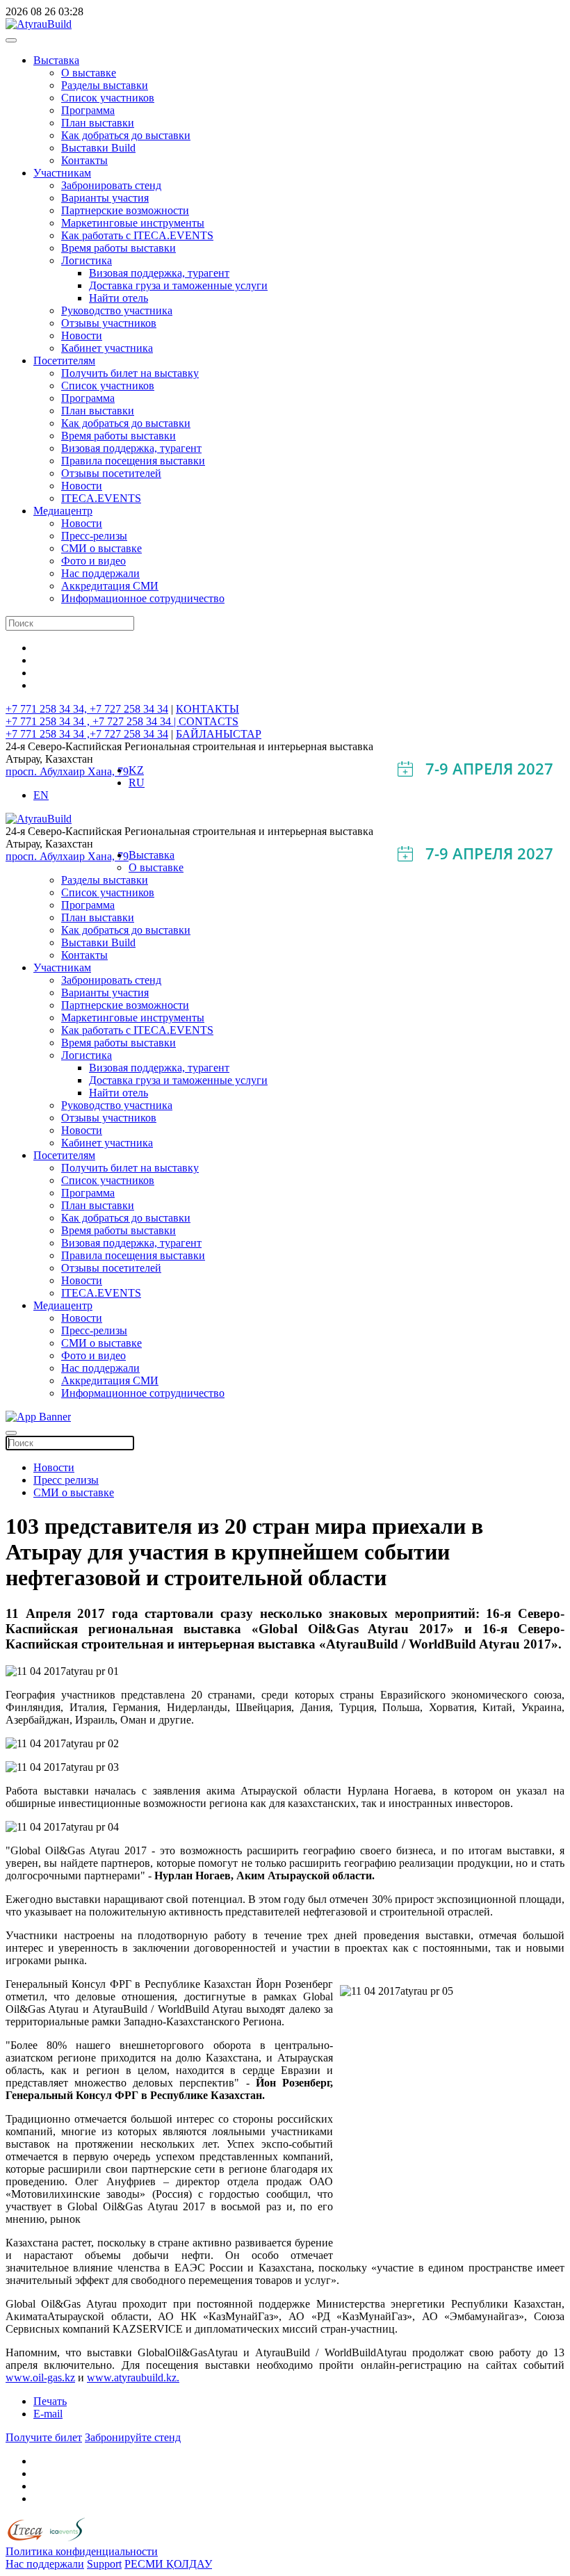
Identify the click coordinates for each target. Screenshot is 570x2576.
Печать (50, 2401)
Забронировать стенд (111, 185)
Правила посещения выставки (133, 461)
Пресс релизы (66, 1480)
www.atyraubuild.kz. (133, 2377)
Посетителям (64, 361)
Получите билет (44, 2437)
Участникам (62, 173)
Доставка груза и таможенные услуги (178, 285)
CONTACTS (209, 721)
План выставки (98, 123)
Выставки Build (98, 148)
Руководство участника (117, 310)
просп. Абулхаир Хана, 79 (67, 771)
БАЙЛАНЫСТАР (219, 734)
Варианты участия (105, 198)
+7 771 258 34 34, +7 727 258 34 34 (87, 709)
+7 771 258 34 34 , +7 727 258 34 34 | (92, 721)
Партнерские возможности (125, 210)
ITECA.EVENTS (101, 498)
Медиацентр (63, 511)
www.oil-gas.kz (40, 2377)
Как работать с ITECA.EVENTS (137, 235)
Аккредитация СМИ (110, 586)
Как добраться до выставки (126, 135)
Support (104, 2564)
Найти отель (119, 298)
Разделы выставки (105, 85)
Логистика (87, 260)
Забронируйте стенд (133, 2437)
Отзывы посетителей (111, 473)
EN (41, 795)
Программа (88, 110)
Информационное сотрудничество (143, 598)
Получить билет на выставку (130, 373)
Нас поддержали (100, 573)
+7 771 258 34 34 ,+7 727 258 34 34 (87, 734)
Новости (82, 335)
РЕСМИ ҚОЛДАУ (168, 2564)
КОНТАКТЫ (207, 709)
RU (137, 783)
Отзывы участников (109, 323)
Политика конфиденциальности (82, 2551)
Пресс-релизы (94, 536)
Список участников (108, 98)
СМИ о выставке (101, 548)
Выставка (56, 60)
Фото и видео (93, 561)
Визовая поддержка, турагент (159, 273)
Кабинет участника (107, 348)
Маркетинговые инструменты (133, 223)
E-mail (48, 2414)
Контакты (84, 160)
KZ (136, 770)
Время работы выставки (119, 248)
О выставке (89, 73)
